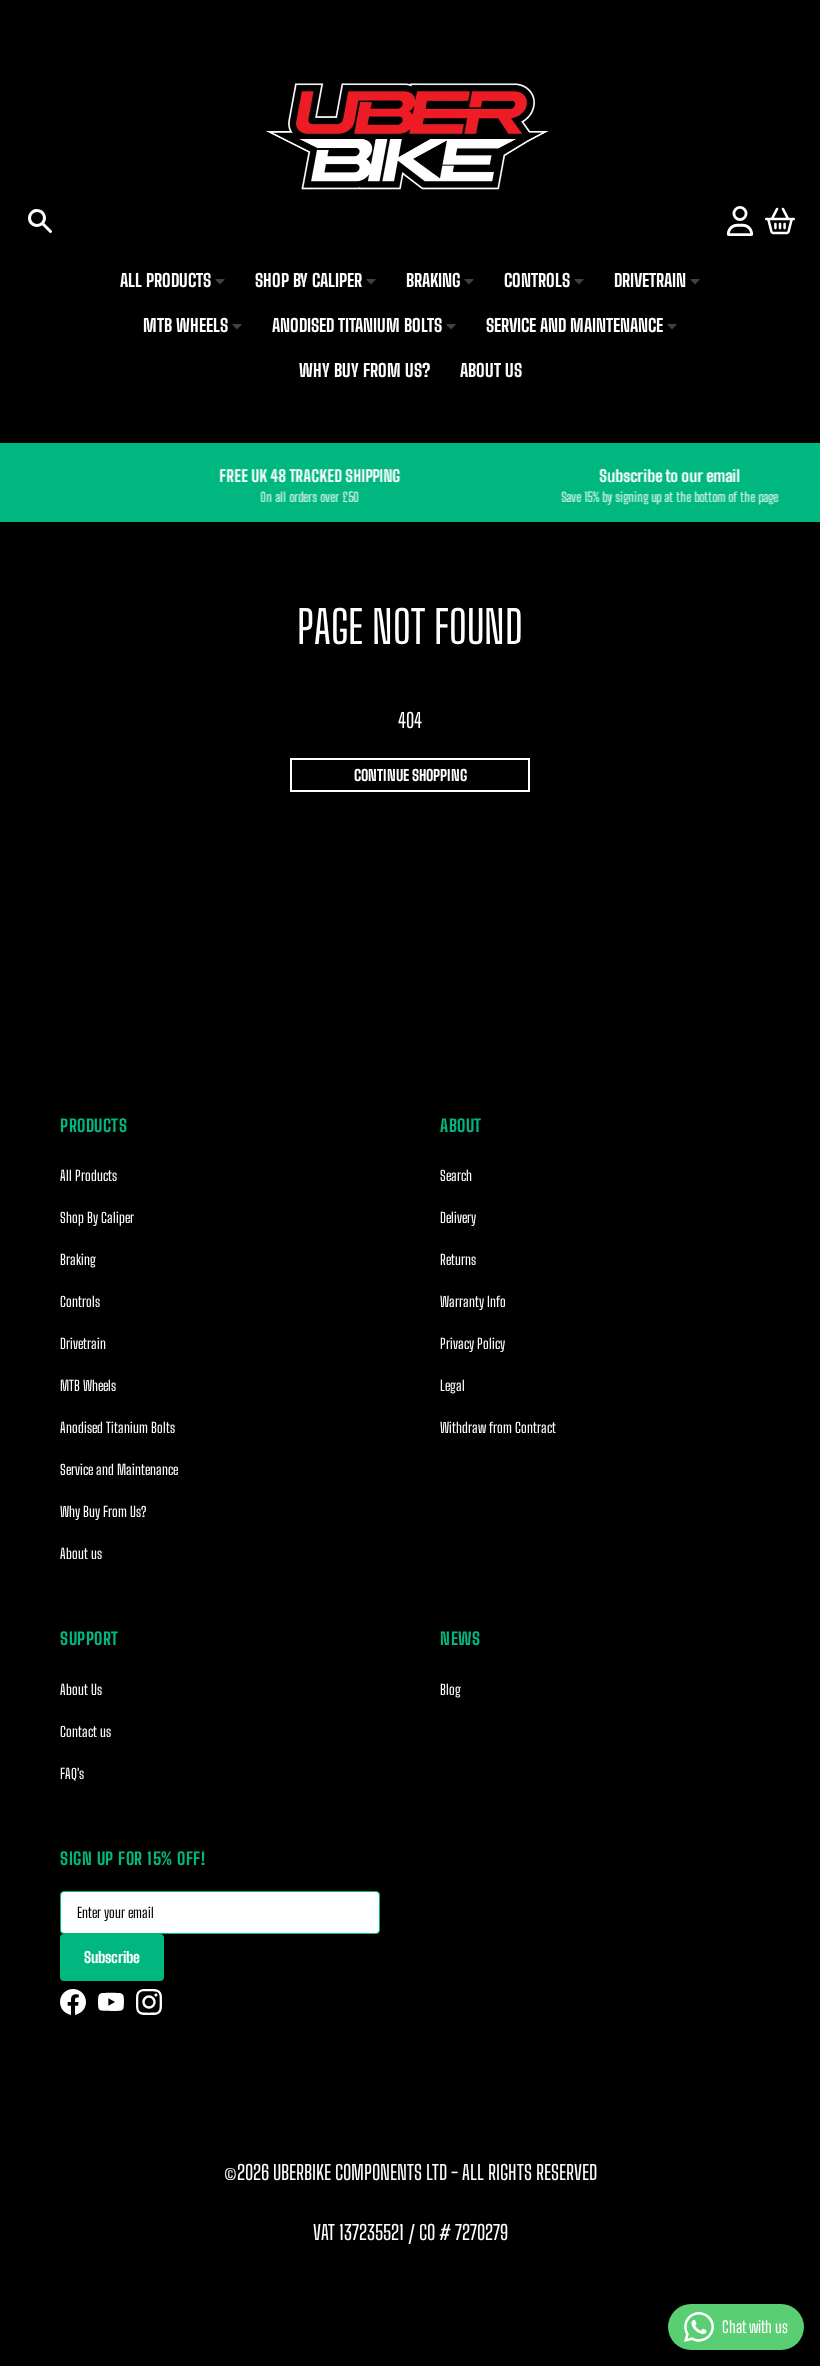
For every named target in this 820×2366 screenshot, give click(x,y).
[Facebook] (73, 2002)
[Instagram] (149, 2002)
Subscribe (112, 1957)
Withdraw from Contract (498, 1427)
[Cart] (780, 221)
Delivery (458, 1217)
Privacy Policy (472, 1343)
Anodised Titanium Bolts (117, 1427)
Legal (452, 1385)
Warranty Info (473, 1301)
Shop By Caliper (97, 1217)
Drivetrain (83, 1343)
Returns (458, 1259)
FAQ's (72, 1773)
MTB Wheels (88, 1385)
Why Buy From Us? (103, 1511)
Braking (78, 1259)
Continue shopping (410, 775)
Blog (450, 1689)
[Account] (740, 221)
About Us (81, 1689)
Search (456, 1175)
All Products (88, 1175)
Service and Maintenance (119, 1469)
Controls (80, 1301)
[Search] (40, 221)
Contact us (85, 1731)
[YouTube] (111, 2002)
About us (81, 1553)
